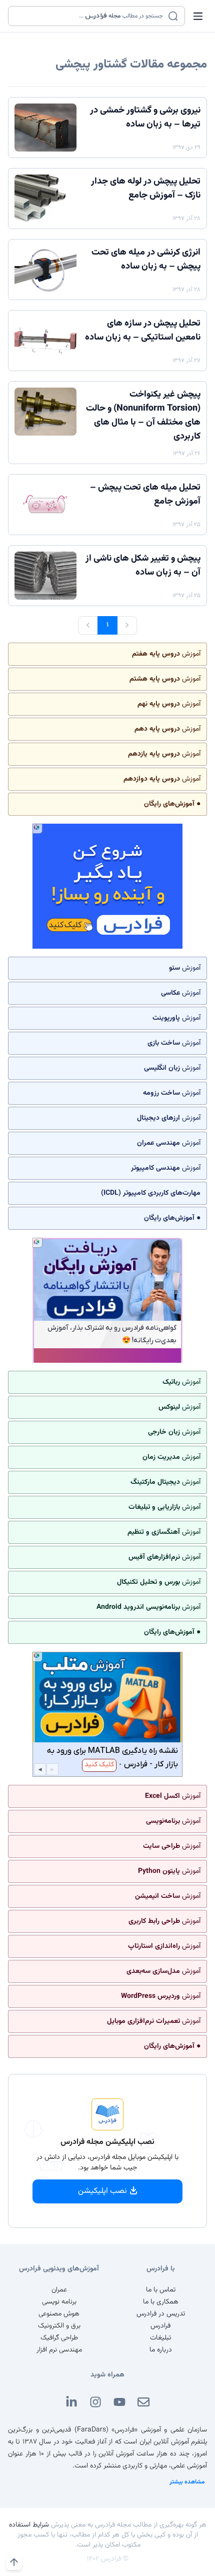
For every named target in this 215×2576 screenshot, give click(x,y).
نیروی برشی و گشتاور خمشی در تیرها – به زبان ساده (145, 118)
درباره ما (161, 2350)
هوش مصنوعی (59, 2314)
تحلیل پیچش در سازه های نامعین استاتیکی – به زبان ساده (143, 331)
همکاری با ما (161, 2302)
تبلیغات (160, 2338)
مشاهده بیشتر (187, 2482)
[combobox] (90, 16)
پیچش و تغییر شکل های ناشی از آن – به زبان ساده (143, 566)
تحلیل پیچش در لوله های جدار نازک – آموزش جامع (146, 189)
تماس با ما (161, 2290)
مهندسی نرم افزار (59, 2350)
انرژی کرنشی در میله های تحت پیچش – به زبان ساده (146, 260)
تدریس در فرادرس (161, 2314)
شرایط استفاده (29, 2525)
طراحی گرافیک (59, 2338)
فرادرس (160, 2326)
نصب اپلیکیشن (102, 2191)
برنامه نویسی (59, 2302)
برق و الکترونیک (59, 2326)
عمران (59, 2290)
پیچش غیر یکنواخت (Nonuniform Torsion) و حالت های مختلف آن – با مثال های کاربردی (143, 416)
